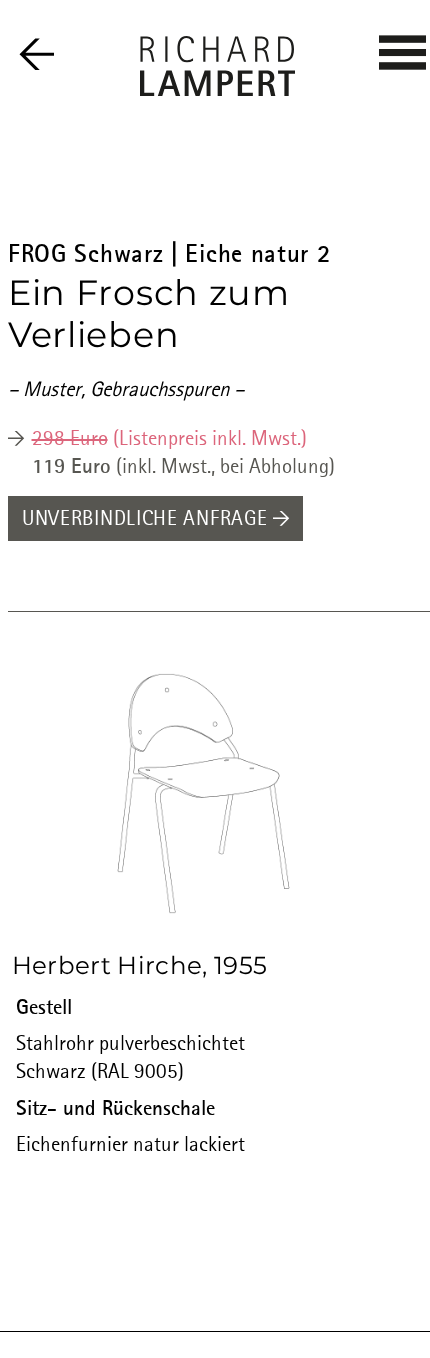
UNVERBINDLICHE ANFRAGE (147, 519)
